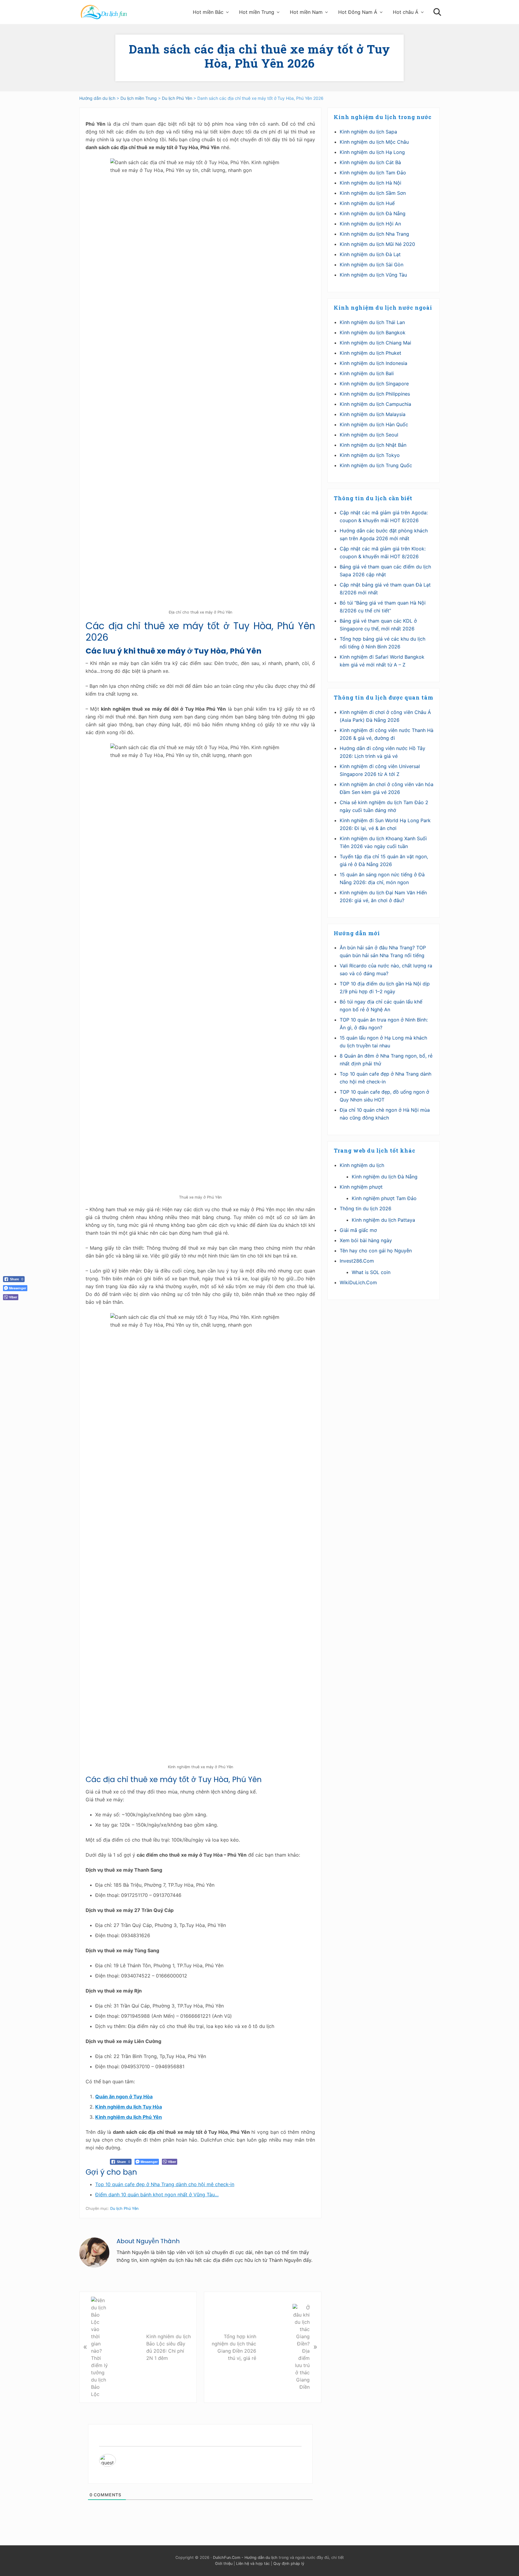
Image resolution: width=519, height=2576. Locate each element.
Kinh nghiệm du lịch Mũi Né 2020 (377, 244)
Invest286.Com (357, 1261)
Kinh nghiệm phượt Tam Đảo (384, 1198)
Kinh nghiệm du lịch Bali (367, 373)
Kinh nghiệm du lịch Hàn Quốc (374, 424)
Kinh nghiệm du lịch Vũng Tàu (373, 275)
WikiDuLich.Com (358, 1282)
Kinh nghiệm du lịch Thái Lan (372, 322)
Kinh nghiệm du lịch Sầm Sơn (373, 193)
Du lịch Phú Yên (124, 2208)
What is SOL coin (371, 1272)
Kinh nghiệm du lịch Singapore (374, 384)
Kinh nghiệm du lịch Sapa (368, 132)
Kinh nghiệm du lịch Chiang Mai (375, 343)
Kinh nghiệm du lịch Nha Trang (374, 234)
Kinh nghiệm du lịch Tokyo (370, 455)
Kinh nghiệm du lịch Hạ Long (372, 152)
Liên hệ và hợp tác (253, 2564)
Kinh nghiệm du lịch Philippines (375, 394)
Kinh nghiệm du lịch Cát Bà (370, 162)
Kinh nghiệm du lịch (362, 1165)
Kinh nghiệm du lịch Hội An (370, 224)
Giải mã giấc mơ (358, 1230)
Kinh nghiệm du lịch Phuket (370, 353)
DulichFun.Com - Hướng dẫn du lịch (245, 2558)
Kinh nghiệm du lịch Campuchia (375, 404)
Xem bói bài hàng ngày (366, 1240)
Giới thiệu (224, 2564)
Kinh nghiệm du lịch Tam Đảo (373, 173)
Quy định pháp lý (289, 2564)
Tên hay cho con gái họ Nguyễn (376, 1251)
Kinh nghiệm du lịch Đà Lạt (370, 254)
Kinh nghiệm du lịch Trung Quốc (376, 465)
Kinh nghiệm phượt (361, 1187)
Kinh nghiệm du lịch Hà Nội (370, 183)
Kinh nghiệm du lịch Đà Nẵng (373, 213)
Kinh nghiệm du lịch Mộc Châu (374, 142)
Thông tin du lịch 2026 (366, 1208)
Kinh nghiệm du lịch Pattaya (383, 1220)
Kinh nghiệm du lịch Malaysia (373, 414)
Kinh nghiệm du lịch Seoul (369, 435)
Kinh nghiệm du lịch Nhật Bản (373, 445)
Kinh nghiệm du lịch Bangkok (373, 332)
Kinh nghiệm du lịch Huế (367, 203)
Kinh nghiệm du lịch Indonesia (373, 363)
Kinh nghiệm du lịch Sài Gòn (372, 265)
